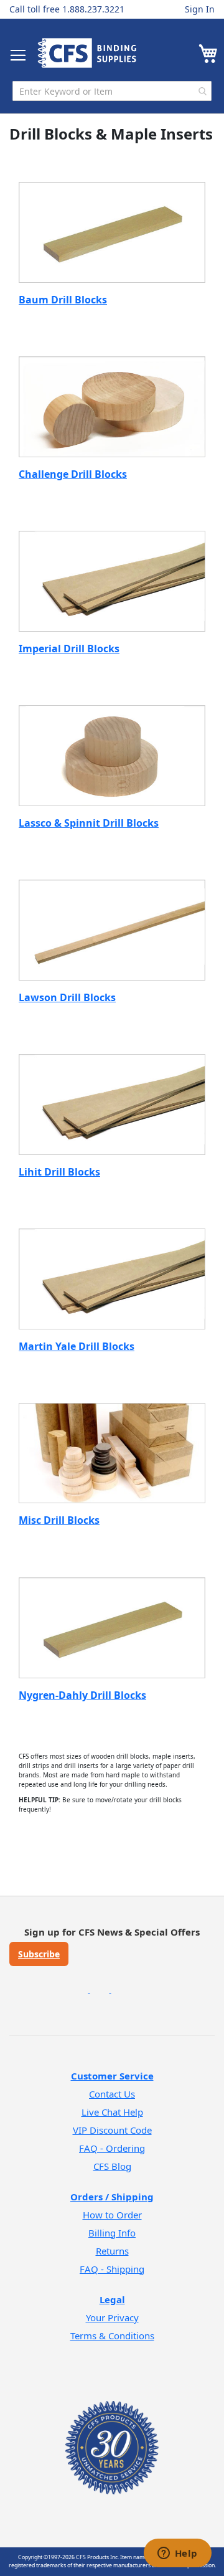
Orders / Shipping (112, 2197)
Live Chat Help (112, 2112)
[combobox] (112, 91)
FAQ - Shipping (112, 2269)
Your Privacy (112, 2317)
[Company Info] (112, 2431)
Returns (112, 2251)
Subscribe (39, 1954)
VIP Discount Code (112, 2130)
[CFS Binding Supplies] (87, 53)
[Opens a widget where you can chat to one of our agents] (177, 2554)
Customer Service (112, 2076)
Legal (112, 2299)
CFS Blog (112, 2166)
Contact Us (112, 2094)
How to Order (112, 2215)
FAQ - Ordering (112, 2148)
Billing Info (112, 2233)
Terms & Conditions (112, 2336)
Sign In (200, 9)
